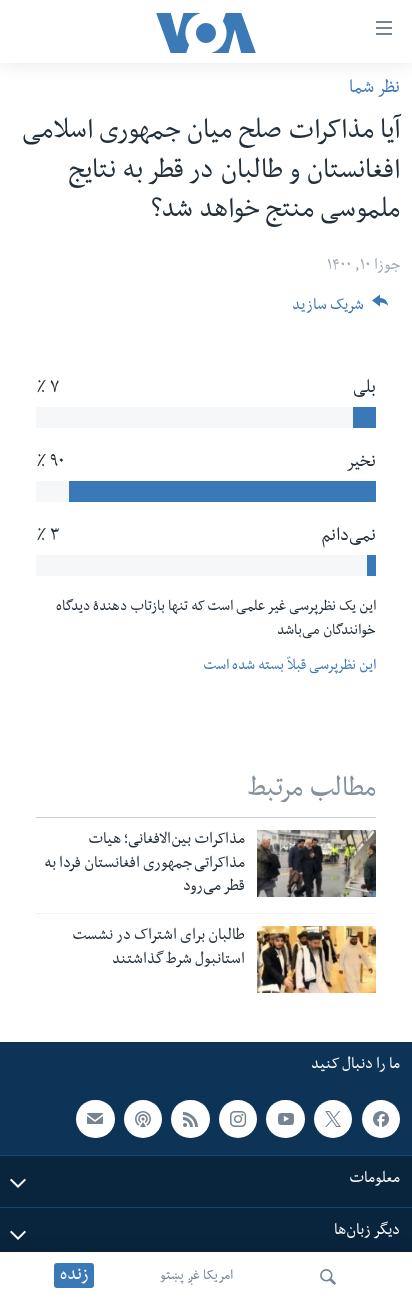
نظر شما (374, 89)
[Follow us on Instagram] (238, 1119)
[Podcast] (143, 1119)
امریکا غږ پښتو (196, 1277)
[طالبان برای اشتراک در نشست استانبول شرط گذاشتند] (316, 959)
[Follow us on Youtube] (285, 1119)
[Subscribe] (95, 1119)
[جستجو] (328, 1277)
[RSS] (190, 1119)
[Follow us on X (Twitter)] (333, 1119)
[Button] (340, 311)
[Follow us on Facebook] (381, 1119)
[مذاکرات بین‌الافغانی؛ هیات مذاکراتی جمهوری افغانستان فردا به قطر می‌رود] (316, 863)
